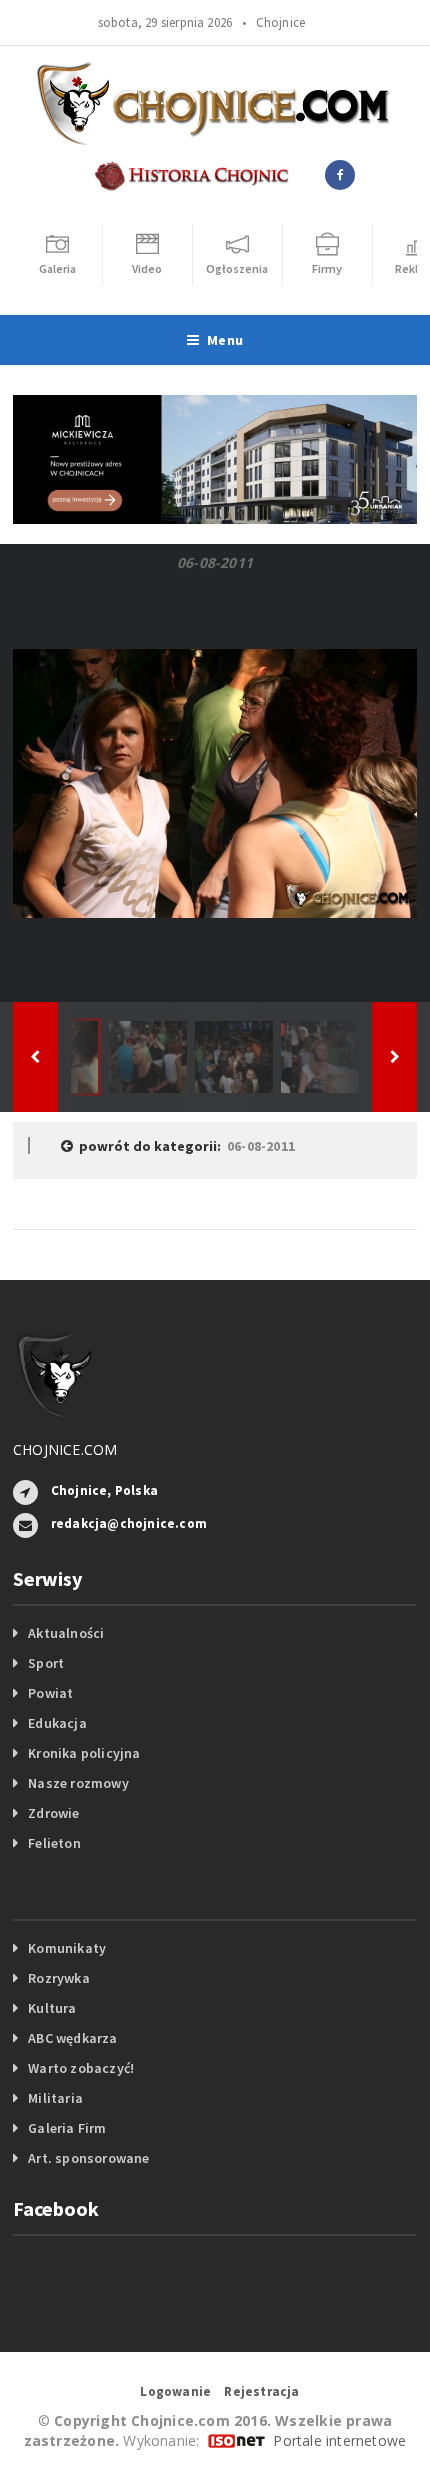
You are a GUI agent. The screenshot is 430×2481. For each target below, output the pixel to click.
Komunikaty (67, 1948)
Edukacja (57, 1723)
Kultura (52, 2008)
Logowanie (175, 2391)
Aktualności (66, 1633)
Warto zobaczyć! (81, 2068)
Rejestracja (261, 2391)
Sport (46, 1663)
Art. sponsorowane (89, 2158)
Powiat (50, 1693)
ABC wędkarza (73, 2038)
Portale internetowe (339, 2440)
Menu (225, 340)
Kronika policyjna (84, 1753)
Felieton (54, 1843)
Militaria (55, 2098)
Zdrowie (53, 1813)
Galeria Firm (67, 2128)
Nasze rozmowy (78, 1783)
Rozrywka (59, 1978)
